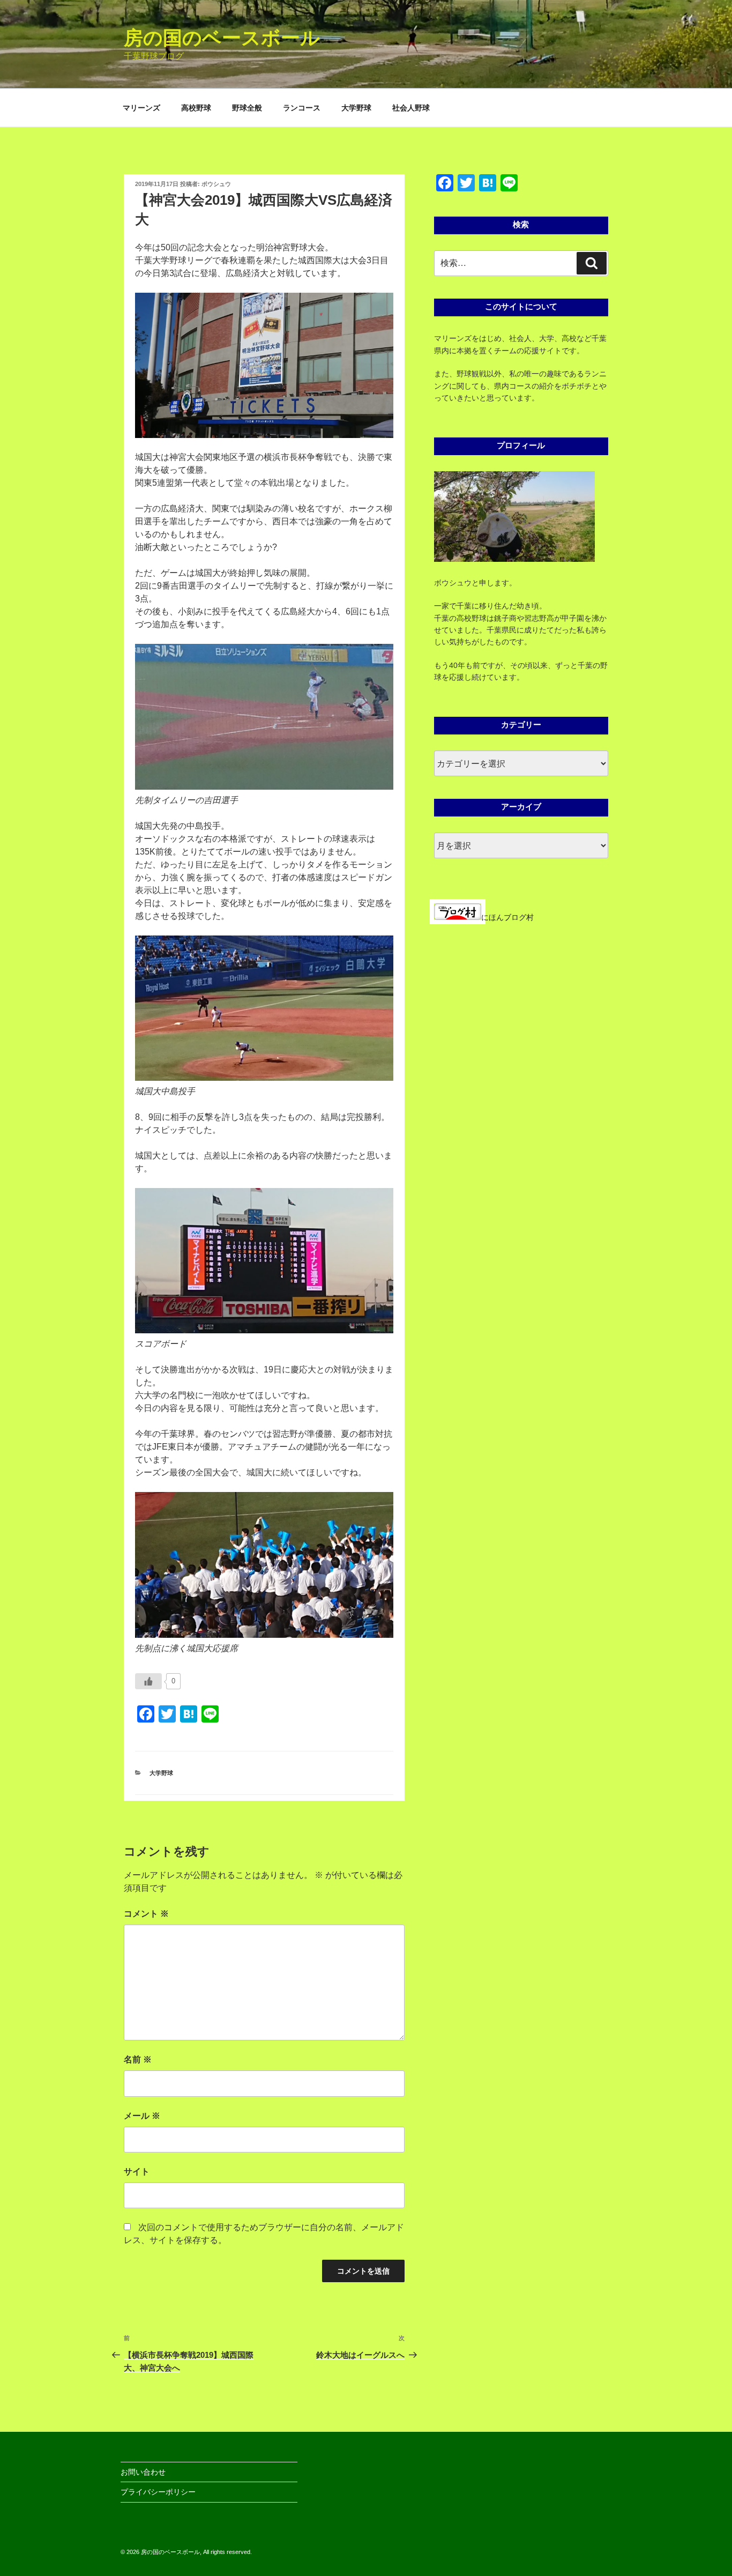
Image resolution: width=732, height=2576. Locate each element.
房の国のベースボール (222, 38)
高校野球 (196, 108)
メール (142, 2116)
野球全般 (247, 108)
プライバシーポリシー (158, 2492)
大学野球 (356, 108)
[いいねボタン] (148, 1681)
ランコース (302, 108)
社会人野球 (411, 108)
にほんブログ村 (507, 917)
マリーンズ (141, 108)
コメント (146, 1914)
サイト (137, 2172)
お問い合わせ (143, 2472)
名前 (138, 2059)
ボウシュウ (216, 184)
